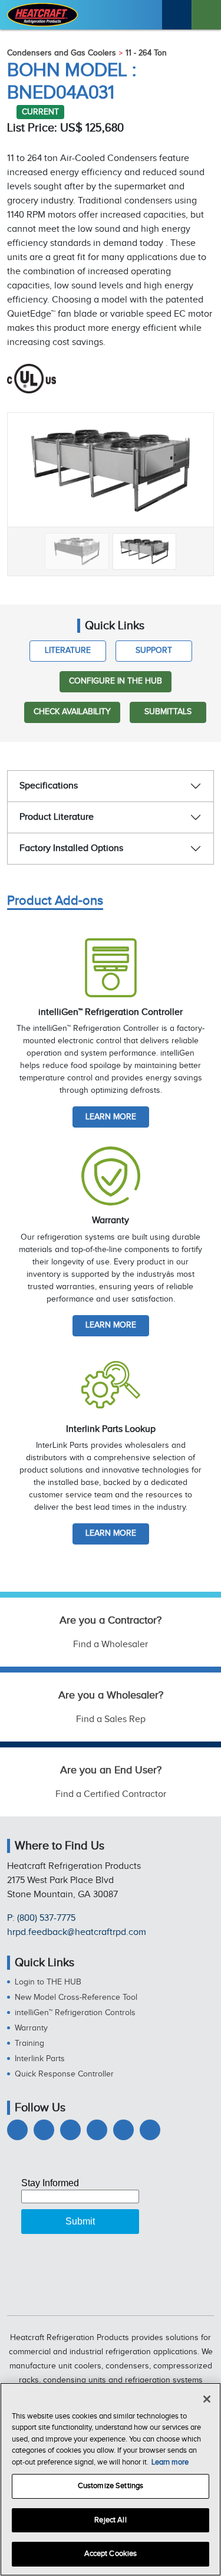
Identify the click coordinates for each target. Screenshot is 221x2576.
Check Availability (72, 712)
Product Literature (57, 817)
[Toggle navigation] (206, 15)
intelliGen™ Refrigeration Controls (75, 2013)
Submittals (168, 712)
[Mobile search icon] (177, 15)
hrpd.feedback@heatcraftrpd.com (77, 1932)
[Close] (207, 2399)
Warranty (31, 2028)
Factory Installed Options (71, 848)
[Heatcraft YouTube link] (123, 2130)
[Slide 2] (145, 551)
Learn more (111, 1117)
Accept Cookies (111, 2554)
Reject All (110, 2520)
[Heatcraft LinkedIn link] (70, 2130)
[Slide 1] (77, 551)
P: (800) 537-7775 (41, 1918)
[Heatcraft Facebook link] (17, 2130)
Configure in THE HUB (116, 681)
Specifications (49, 786)
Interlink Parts (40, 2059)
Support (154, 650)
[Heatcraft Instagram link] (97, 2130)
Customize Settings (111, 2486)
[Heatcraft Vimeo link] (150, 2130)
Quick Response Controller (64, 2074)
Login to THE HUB (48, 1982)
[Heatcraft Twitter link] (44, 2130)
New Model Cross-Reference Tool (76, 1997)
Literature (68, 650)
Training (29, 2043)
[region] (111, 2479)
